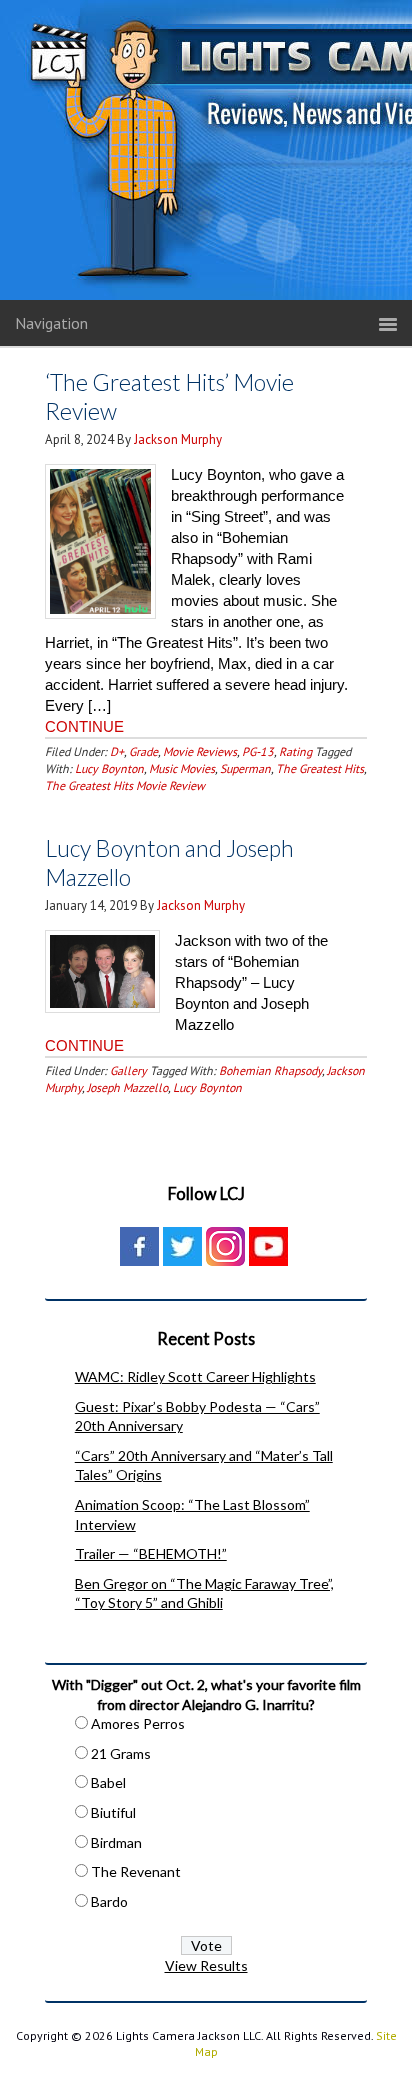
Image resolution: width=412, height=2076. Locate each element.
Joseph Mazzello (127, 1087)
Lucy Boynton (109, 768)
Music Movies (182, 768)
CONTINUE (84, 726)
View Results (206, 1965)
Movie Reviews (200, 751)
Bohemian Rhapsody (270, 1070)
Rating (295, 751)
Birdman (116, 1842)
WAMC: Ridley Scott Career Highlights (195, 1376)
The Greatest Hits (320, 768)
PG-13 (258, 751)
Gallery (128, 1070)
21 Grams (121, 1753)
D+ (117, 751)
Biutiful (113, 1812)
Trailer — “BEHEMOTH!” (151, 1553)
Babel (108, 1782)
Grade (143, 751)
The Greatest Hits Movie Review (125, 785)
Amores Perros (138, 1723)
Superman (245, 768)
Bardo (109, 1901)
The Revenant (136, 1871)
